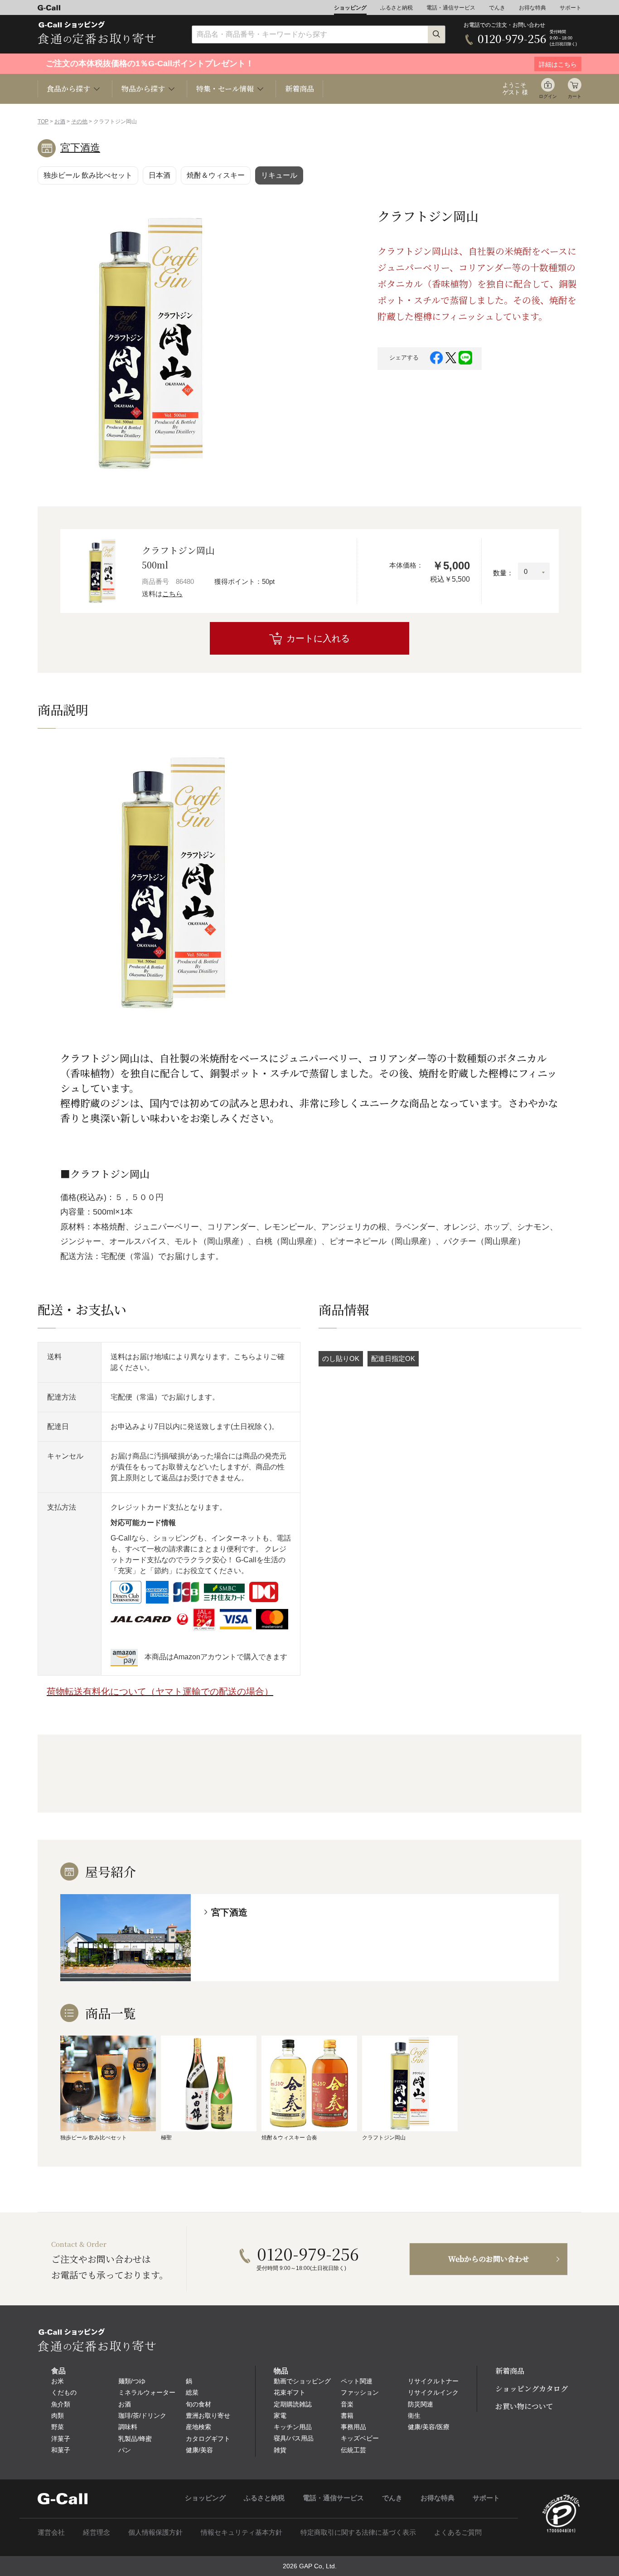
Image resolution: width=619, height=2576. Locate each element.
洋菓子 (61, 2439)
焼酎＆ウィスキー (216, 175)
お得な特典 (532, 8)
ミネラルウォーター (147, 2392)
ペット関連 (357, 2381)
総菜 (192, 2392)
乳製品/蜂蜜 (135, 2439)
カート (575, 96)
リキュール (279, 175)
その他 (79, 122)
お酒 (60, 122)
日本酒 (160, 175)
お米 (58, 2381)
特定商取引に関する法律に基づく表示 (358, 2532)
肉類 (58, 2416)
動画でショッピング (302, 2381)
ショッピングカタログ (532, 2389)
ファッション (360, 2392)
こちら (172, 594)
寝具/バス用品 (294, 2438)
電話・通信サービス (451, 8)
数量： (503, 573)
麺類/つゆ (132, 2381)
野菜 (58, 2427)
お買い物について (524, 2406)
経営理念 (97, 2532)
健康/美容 (199, 2450)
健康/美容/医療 (429, 2427)
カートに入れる (318, 638)
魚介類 (61, 2404)
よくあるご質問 (458, 2532)
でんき (497, 8)
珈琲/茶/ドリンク (142, 2416)
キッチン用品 (293, 2427)
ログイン (548, 96)
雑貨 (280, 2450)
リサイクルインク (433, 2392)
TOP (43, 122)
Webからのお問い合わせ (489, 2259)
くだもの (64, 2392)
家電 (280, 2416)
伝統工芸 (353, 2450)
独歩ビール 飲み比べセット (88, 175)
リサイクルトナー (433, 2381)
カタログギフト (208, 2439)
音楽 (347, 2404)
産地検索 (198, 2427)
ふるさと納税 (397, 8)
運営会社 (51, 2532)
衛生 (414, 2416)
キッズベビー (360, 2438)
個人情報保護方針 (155, 2532)
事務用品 (353, 2427)
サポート (571, 8)
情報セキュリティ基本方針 (242, 2532)
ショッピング (350, 8)
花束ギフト (290, 2392)
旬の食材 (198, 2404)
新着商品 (300, 89)
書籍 (347, 2416)
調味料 (128, 2427)
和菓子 (61, 2450)
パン (125, 2450)
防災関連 (421, 2404)
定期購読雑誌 (293, 2404)
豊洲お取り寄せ (208, 2416)
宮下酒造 (80, 148)
